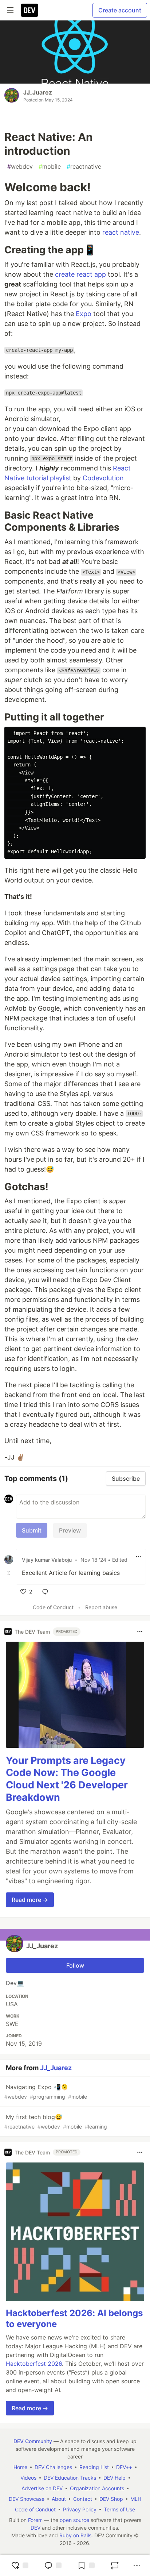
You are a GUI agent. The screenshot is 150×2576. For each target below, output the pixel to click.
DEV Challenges (53, 2467)
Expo (84, 314)
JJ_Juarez (38, 92)
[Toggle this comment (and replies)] (9, 1573)
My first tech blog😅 (56, 2121)
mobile (50, 166)
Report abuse (101, 1607)
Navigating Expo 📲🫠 (46, 2091)
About (59, 2499)
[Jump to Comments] (53, 2565)
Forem (35, 2520)
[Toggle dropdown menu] (138, 1557)
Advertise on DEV (42, 2488)
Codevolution (103, 478)
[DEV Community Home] (29, 10)
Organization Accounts (97, 2488)
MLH (136, 2499)
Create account (120, 10)
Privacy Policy (80, 2509)
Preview (70, 1530)
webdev (20, 166)
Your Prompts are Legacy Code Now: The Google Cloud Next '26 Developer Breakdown (67, 1779)
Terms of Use (119, 2509)
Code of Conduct (53, 1607)
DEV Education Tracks (70, 2478)
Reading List (94, 2467)
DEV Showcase (27, 2499)
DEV (35, 2528)
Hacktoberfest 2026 (34, 2364)
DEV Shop (111, 2499)
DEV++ (124, 2467)
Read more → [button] (30, 1900)
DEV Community (33, 2441)
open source (74, 2520)
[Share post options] (137, 2565)
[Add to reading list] (86, 2565)
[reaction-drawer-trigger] (20, 2565)
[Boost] (115, 2565)
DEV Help (115, 2478)
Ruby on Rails (75, 2535)
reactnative (84, 166)
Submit (32, 1530)
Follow (75, 1965)
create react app (80, 274)
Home (20, 2467)
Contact (83, 2499)
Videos (28, 2478)
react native (121, 232)
